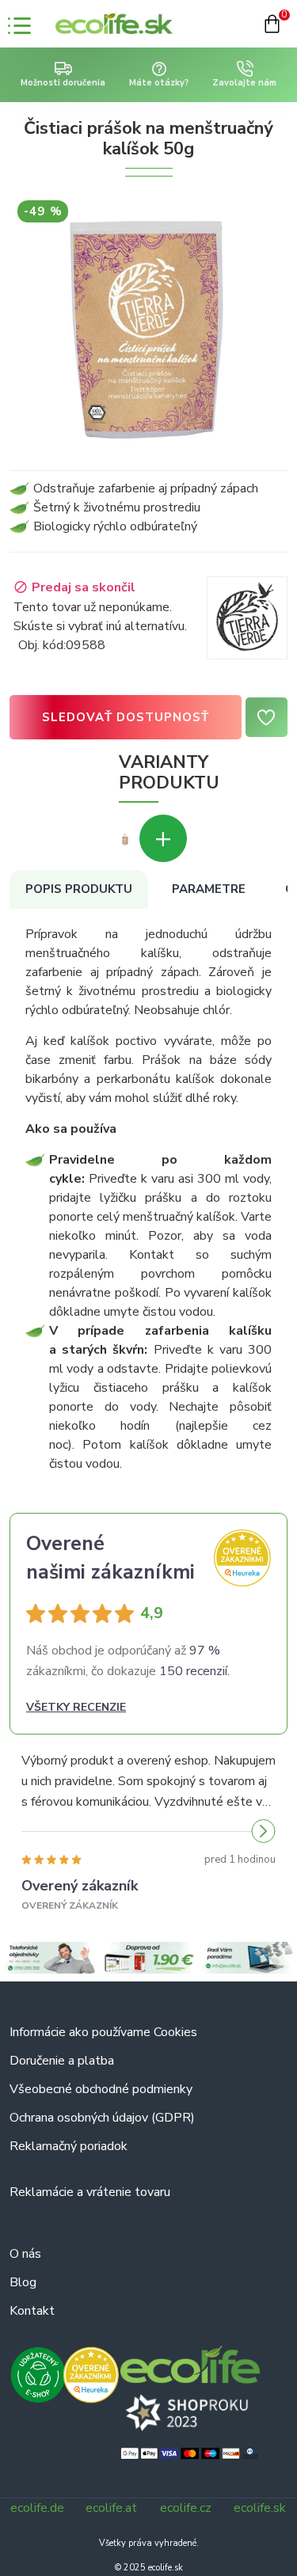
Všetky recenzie (76, 1707)
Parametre (209, 889)
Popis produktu (79, 889)
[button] (33, 1831)
